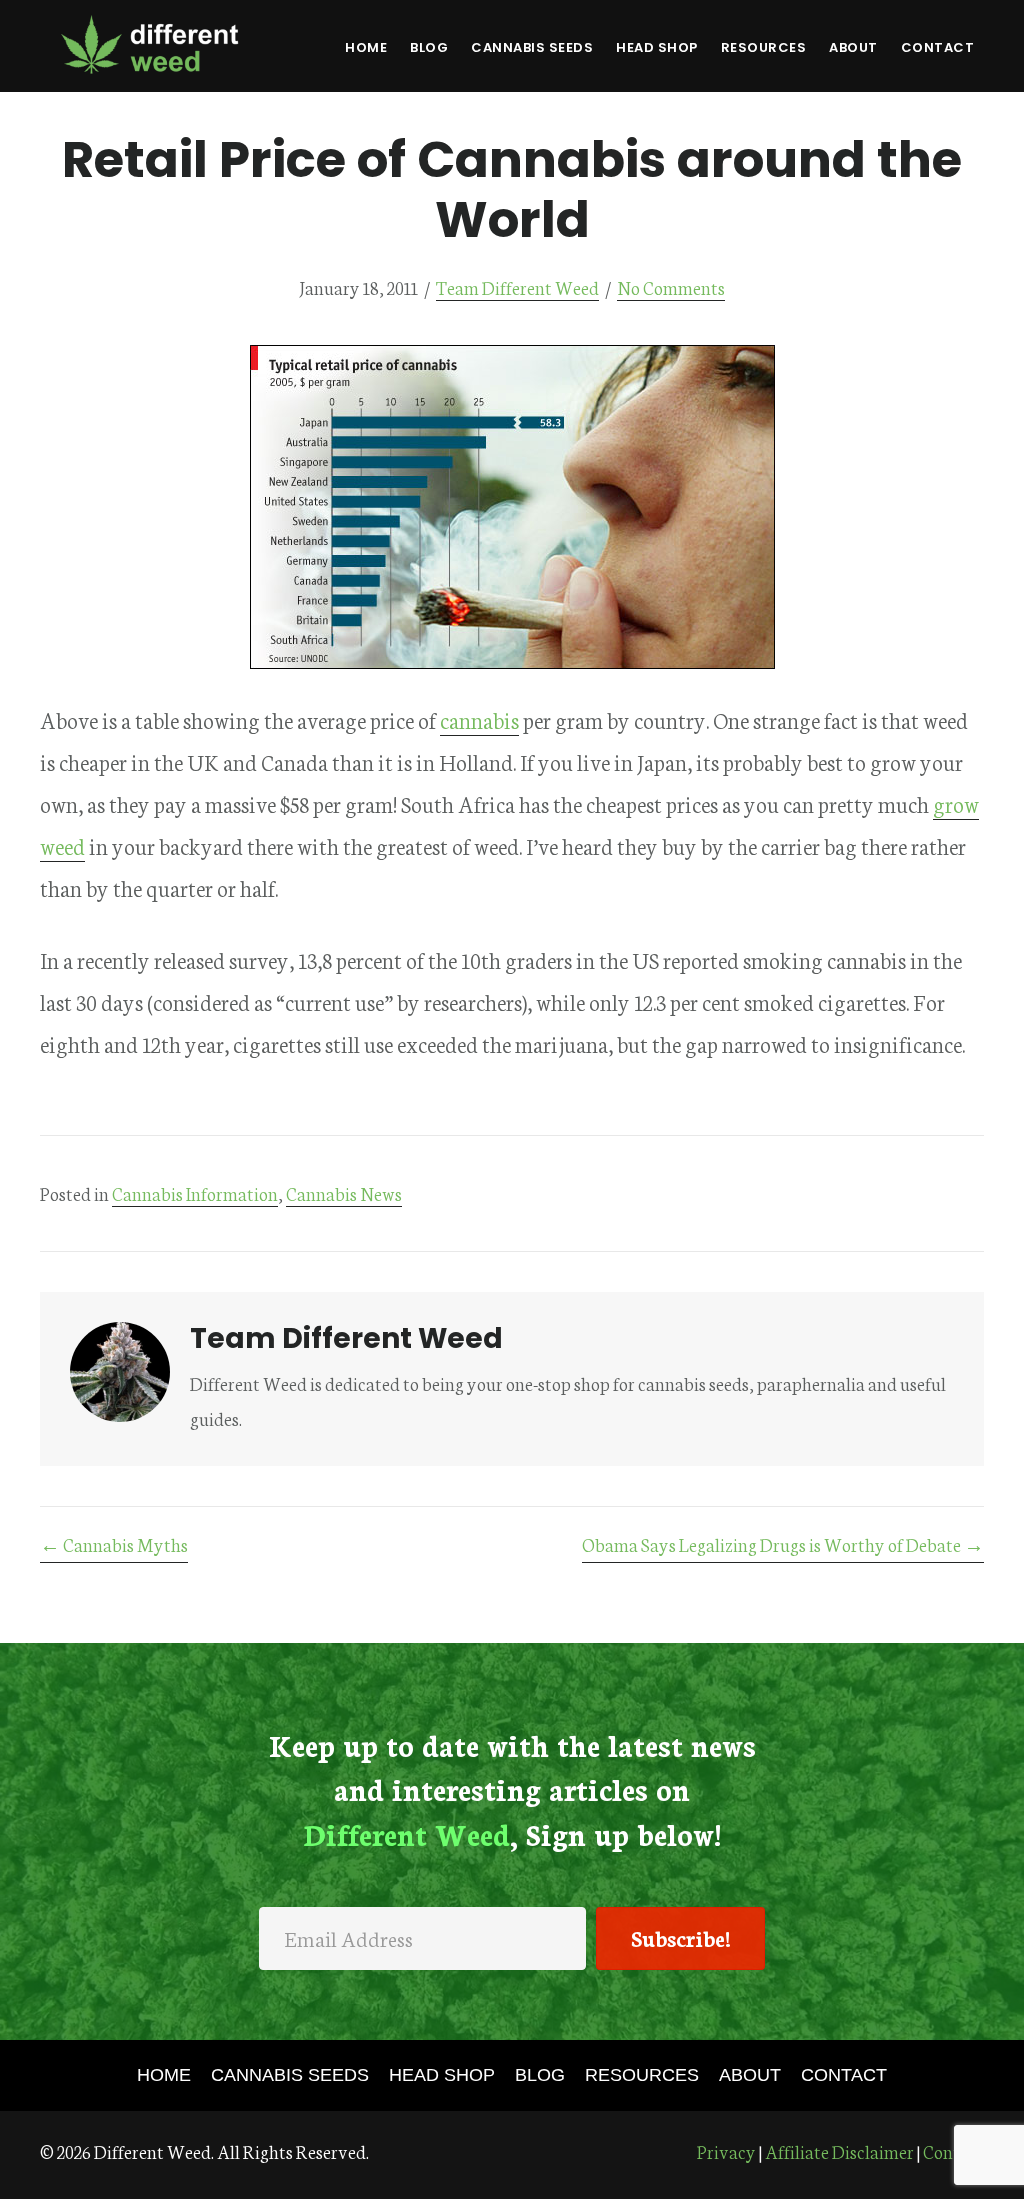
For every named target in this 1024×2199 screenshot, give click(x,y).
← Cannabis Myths (114, 1544)
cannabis (479, 719)
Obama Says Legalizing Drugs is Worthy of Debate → (783, 1544)
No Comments (671, 287)
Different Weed (150, 44)
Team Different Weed (517, 287)
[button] (680, 1938)
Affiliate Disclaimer (839, 2151)
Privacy (726, 2151)
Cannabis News (344, 1193)
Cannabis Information (195, 1193)
